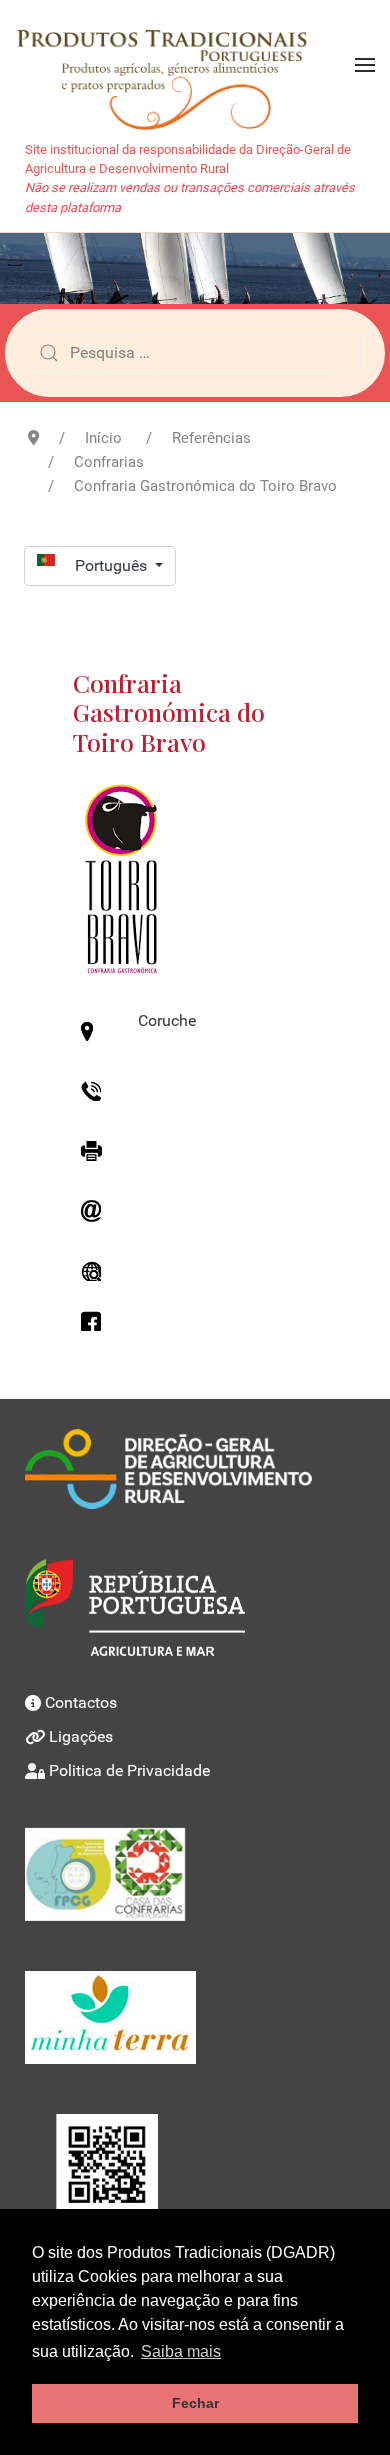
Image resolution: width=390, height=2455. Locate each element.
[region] (195, 268)
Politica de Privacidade (129, 1770)
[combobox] (195, 353)
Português (113, 565)
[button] (365, 65)
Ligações (81, 1736)
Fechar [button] (195, 2403)
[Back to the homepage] (171, 65)
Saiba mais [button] (181, 2351)
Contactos (81, 1702)
